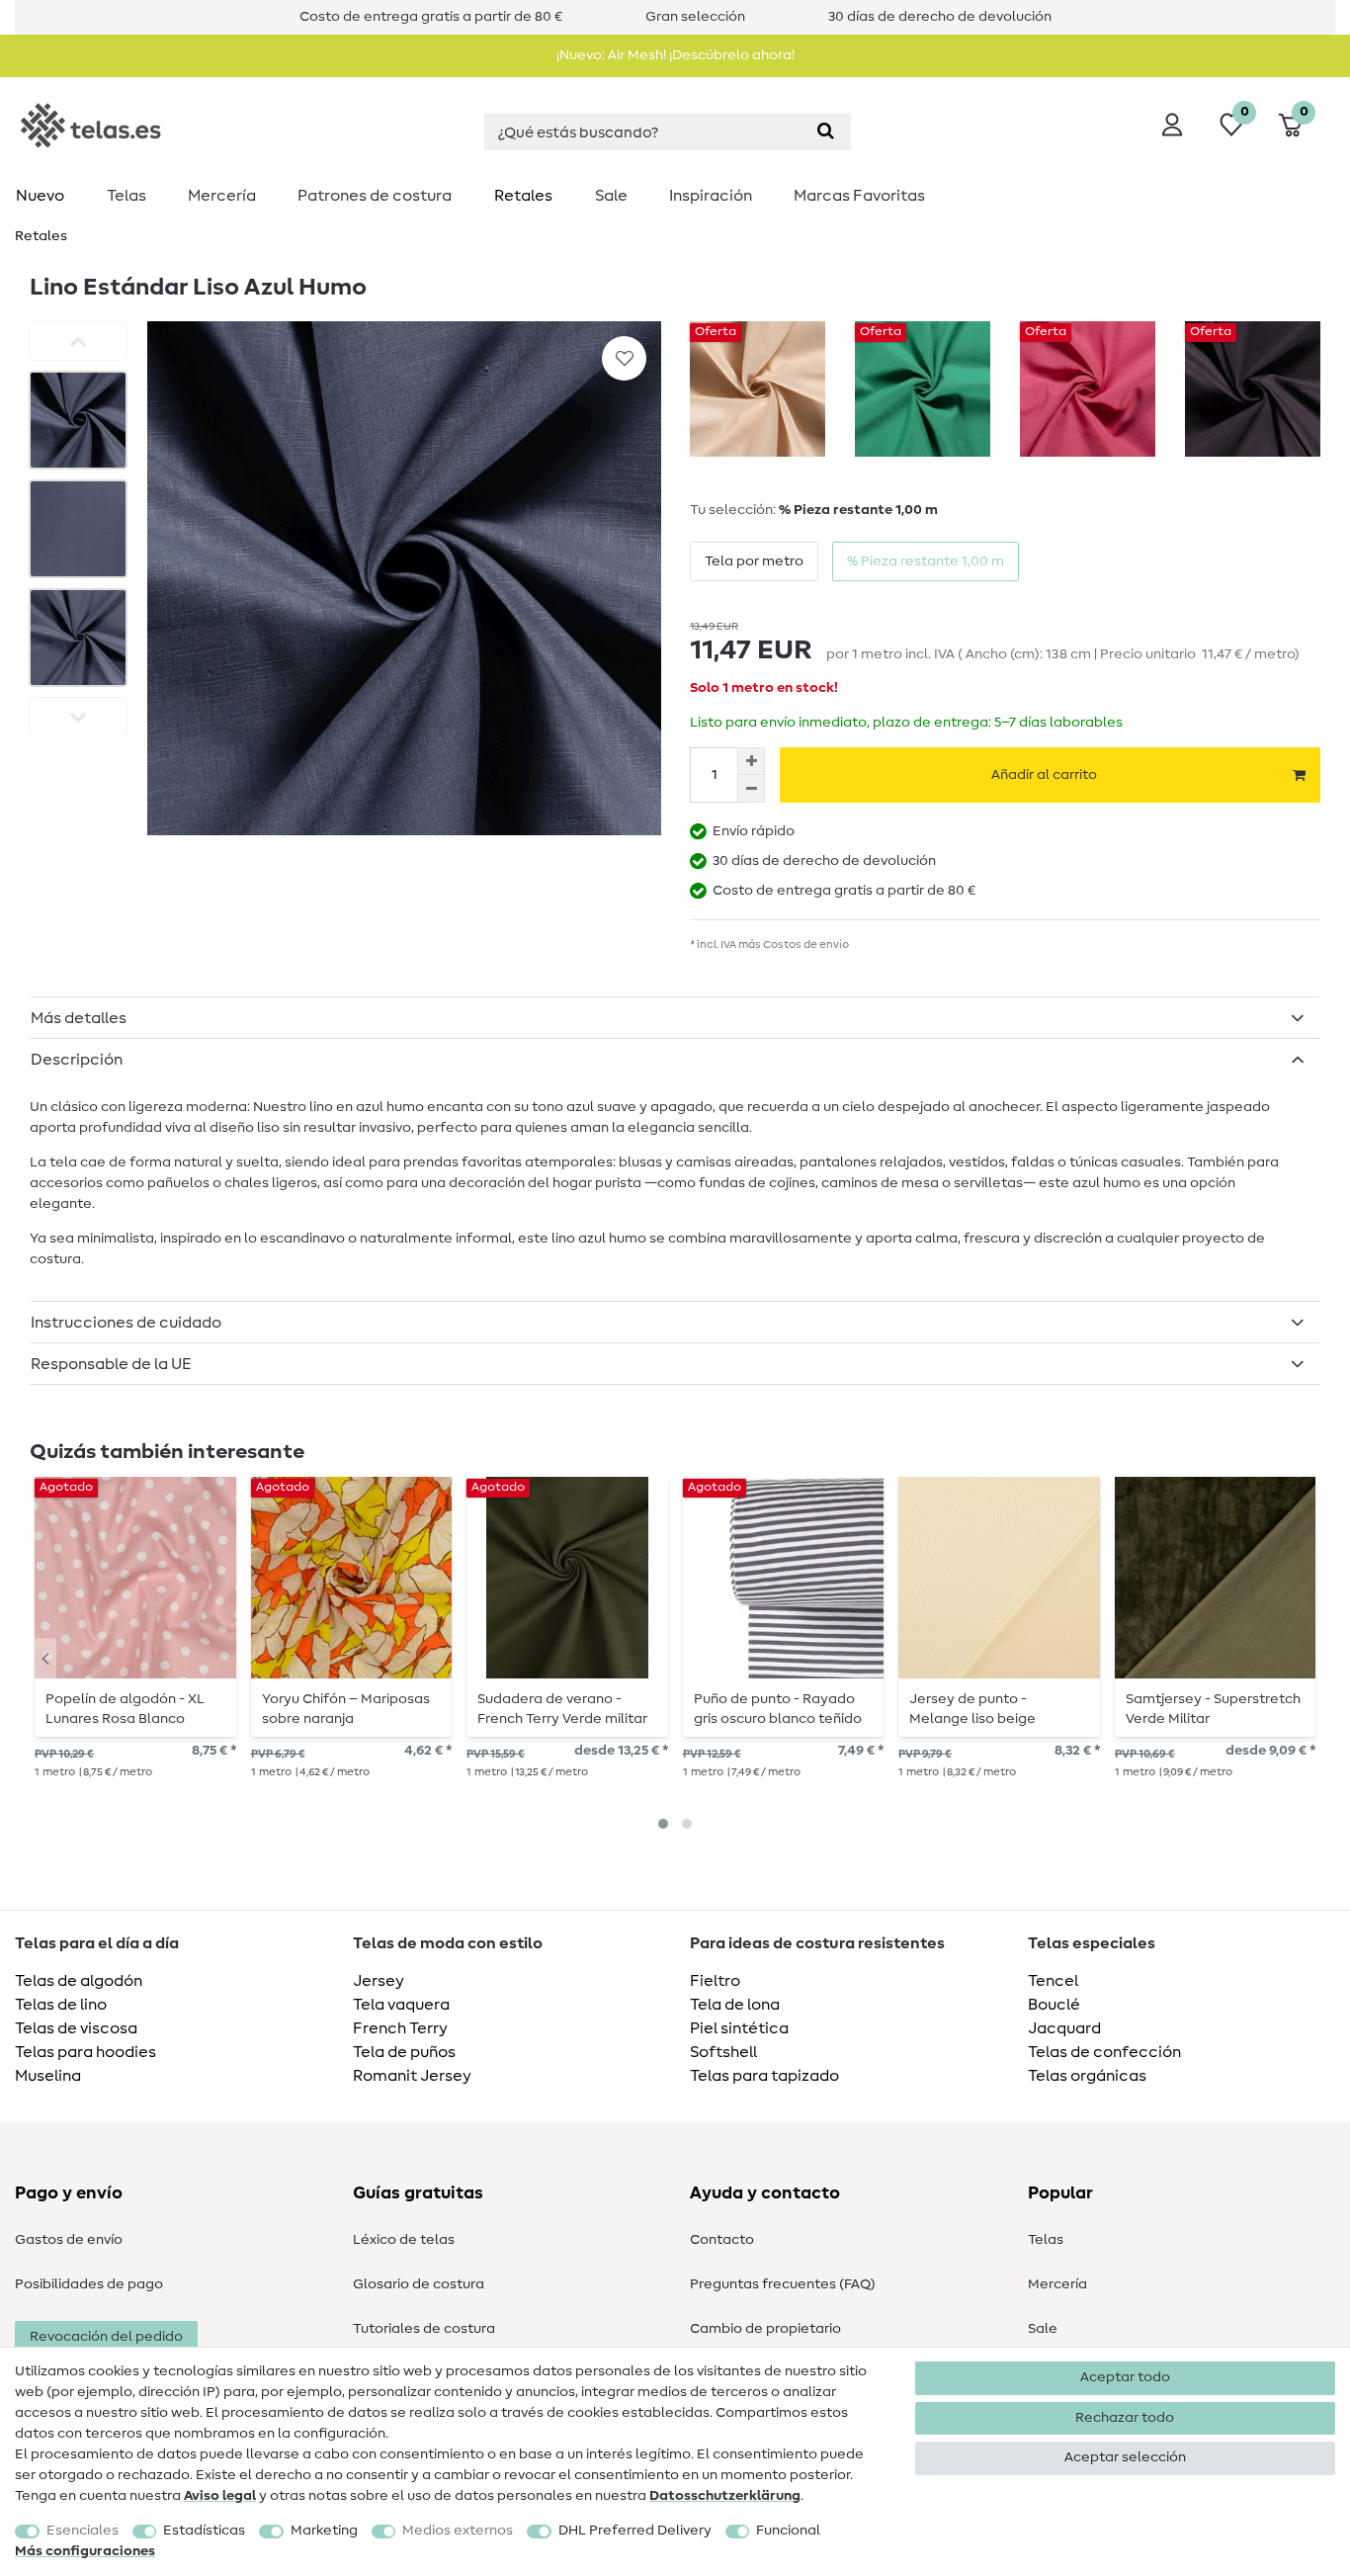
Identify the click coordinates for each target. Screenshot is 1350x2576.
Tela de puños (404, 2052)
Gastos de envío (69, 2240)
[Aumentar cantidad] (751, 761)
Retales (523, 196)
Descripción (77, 1060)
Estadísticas (204, 2531)
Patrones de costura (375, 196)
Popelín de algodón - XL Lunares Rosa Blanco (125, 1709)
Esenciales (83, 2531)
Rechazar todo (1125, 2418)
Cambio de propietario (765, 2329)
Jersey (379, 1981)
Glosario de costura (419, 2284)
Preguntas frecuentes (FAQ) (783, 2284)
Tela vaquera (401, 2005)
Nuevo (40, 196)
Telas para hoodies (85, 2052)
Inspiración (711, 196)
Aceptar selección (1125, 2457)
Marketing (324, 2531)
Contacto (722, 2240)
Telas (127, 196)
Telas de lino (61, 2005)
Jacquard (1064, 2028)
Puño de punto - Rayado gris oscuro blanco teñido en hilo (778, 1709)
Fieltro (715, 1981)
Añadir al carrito (1044, 775)
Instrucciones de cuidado (126, 1323)
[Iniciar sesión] (1172, 125)
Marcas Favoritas (859, 196)
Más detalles (79, 1018)
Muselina (48, 2076)
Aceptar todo (1125, 2377)
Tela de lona (735, 2005)
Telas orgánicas (1087, 2076)
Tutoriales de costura (424, 2329)
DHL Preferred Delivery (635, 2531)
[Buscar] (826, 132)
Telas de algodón (79, 1981)
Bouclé (1054, 2005)
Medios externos (458, 2531)
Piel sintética (739, 2028)
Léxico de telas (404, 2240)
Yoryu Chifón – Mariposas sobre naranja (346, 1709)
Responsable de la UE (111, 1364)
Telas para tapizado (764, 2076)
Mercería (222, 196)
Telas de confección (1104, 2052)
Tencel (1053, 1981)
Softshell (723, 2052)
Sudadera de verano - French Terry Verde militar (562, 1709)
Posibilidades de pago (89, 2284)
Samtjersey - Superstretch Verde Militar (1213, 1709)
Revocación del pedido (106, 2337)
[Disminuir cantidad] (751, 789)
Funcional (788, 2531)
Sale (611, 196)
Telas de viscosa (76, 2028)
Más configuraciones (85, 2551)
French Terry (400, 2028)
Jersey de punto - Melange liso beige (972, 1709)
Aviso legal (220, 2496)
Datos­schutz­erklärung (725, 2496)
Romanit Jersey (412, 2076)
